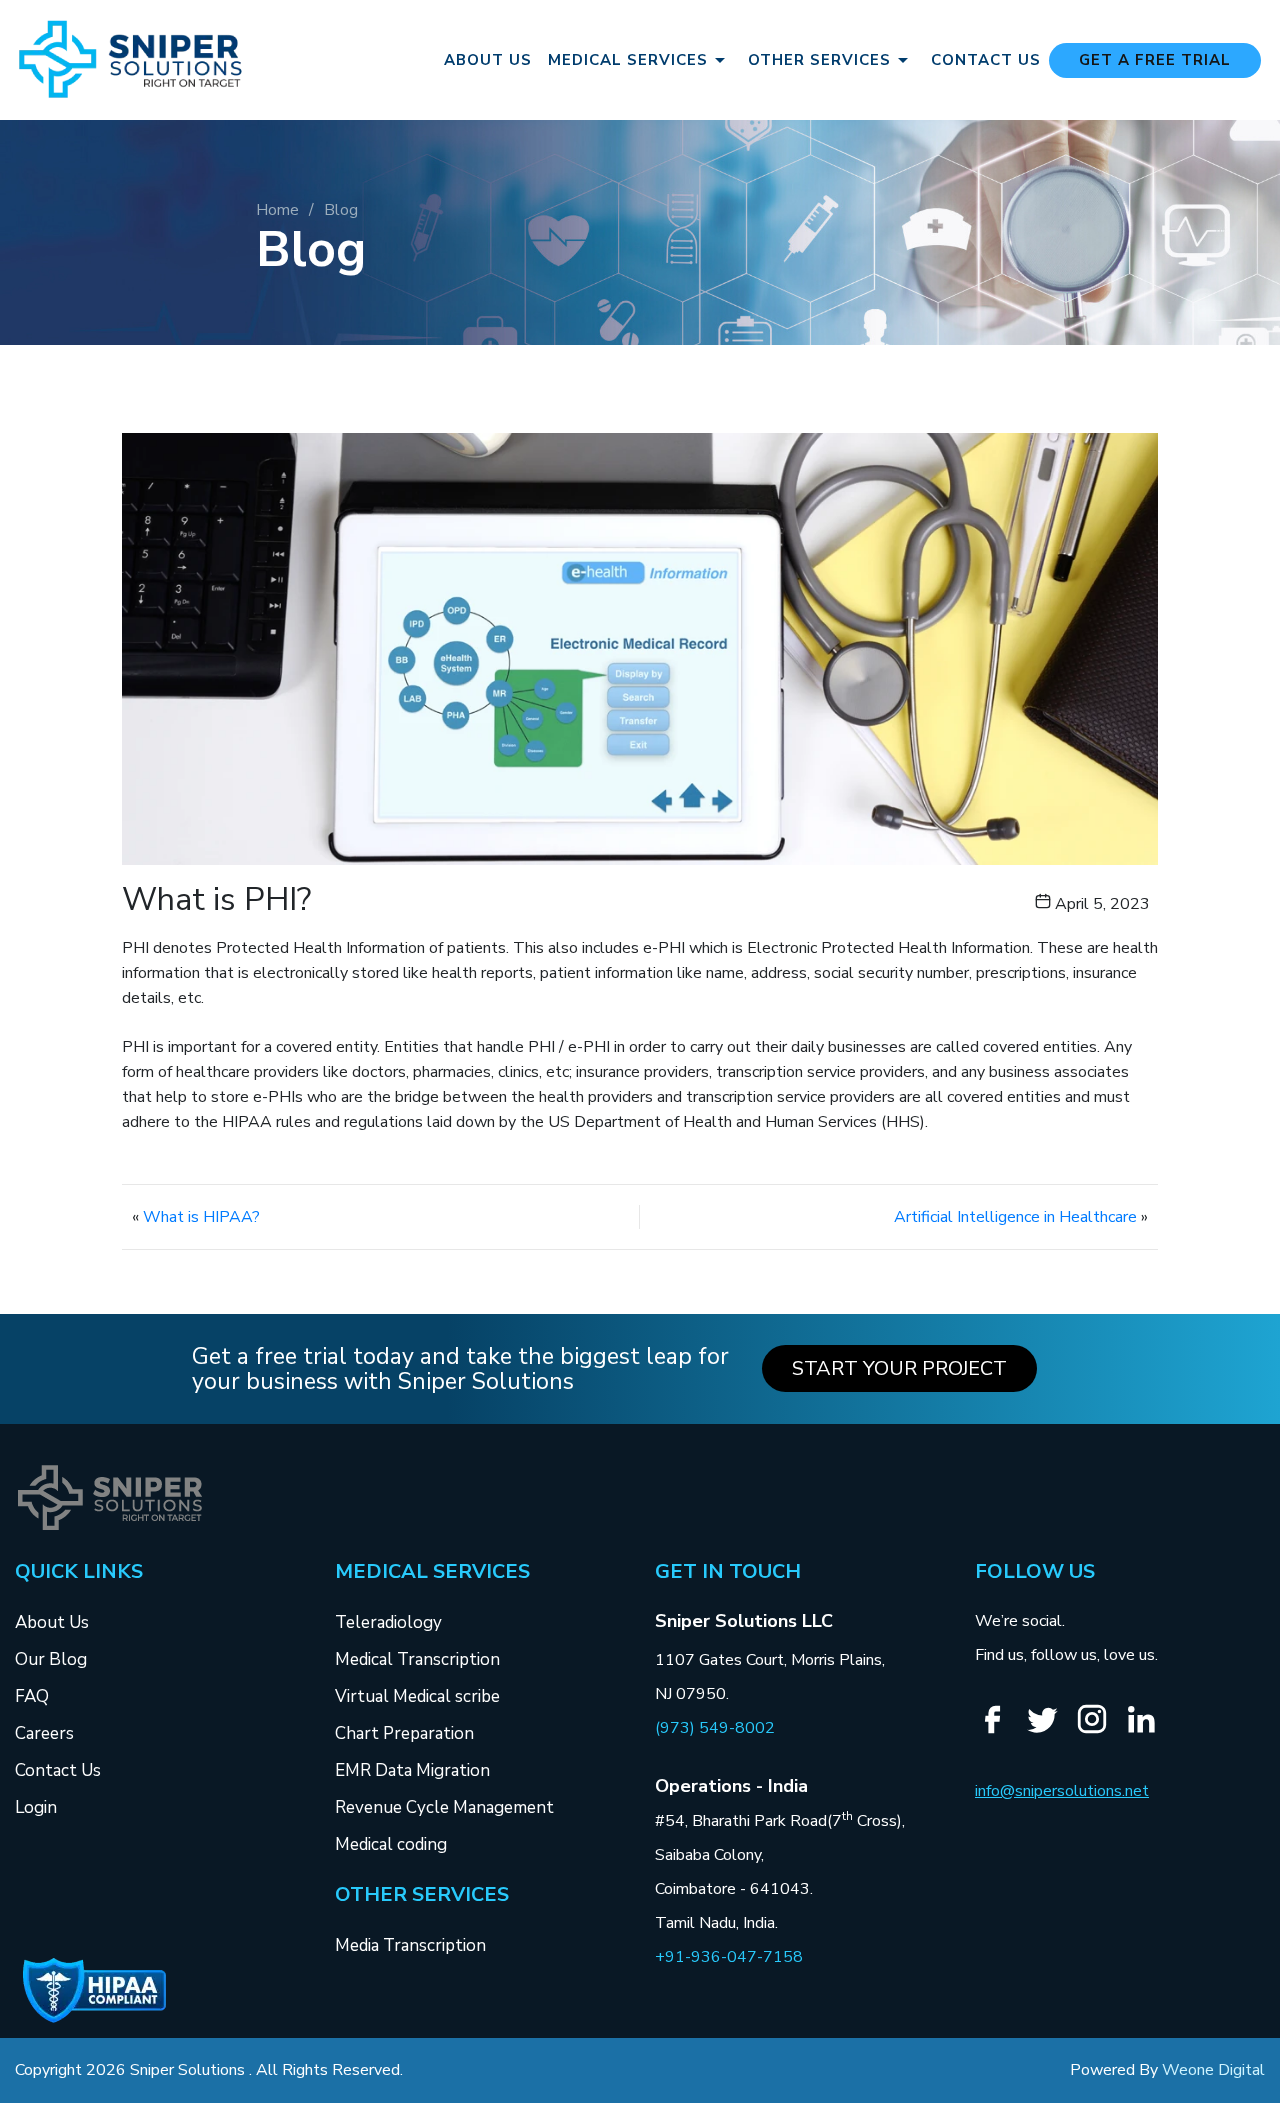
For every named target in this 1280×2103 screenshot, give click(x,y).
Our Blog (51, 1659)
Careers (44, 1733)
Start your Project (899, 1368)
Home (277, 210)
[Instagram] (1099, 1730)
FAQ (32, 1696)
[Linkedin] (1149, 1731)
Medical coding (391, 1844)
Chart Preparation (404, 1733)
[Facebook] (1000, 1731)
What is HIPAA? (201, 1217)
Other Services (819, 60)
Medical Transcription (417, 1659)
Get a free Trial (1155, 60)
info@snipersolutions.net (1062, 1791)
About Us (488, 60)
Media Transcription (410, 1945)
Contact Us (986, 60)
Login (36, 1807)
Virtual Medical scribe (417, 1696)
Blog (341, 210)
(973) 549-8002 (715, 1728)
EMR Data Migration (412, 1770)
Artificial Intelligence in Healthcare (1015, 1217)
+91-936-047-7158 (729, 1957)
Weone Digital (1213, 2070)
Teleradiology (388, 1622)
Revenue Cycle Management (444, 1807)
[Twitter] (1050, 1731)
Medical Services (628, 60)
